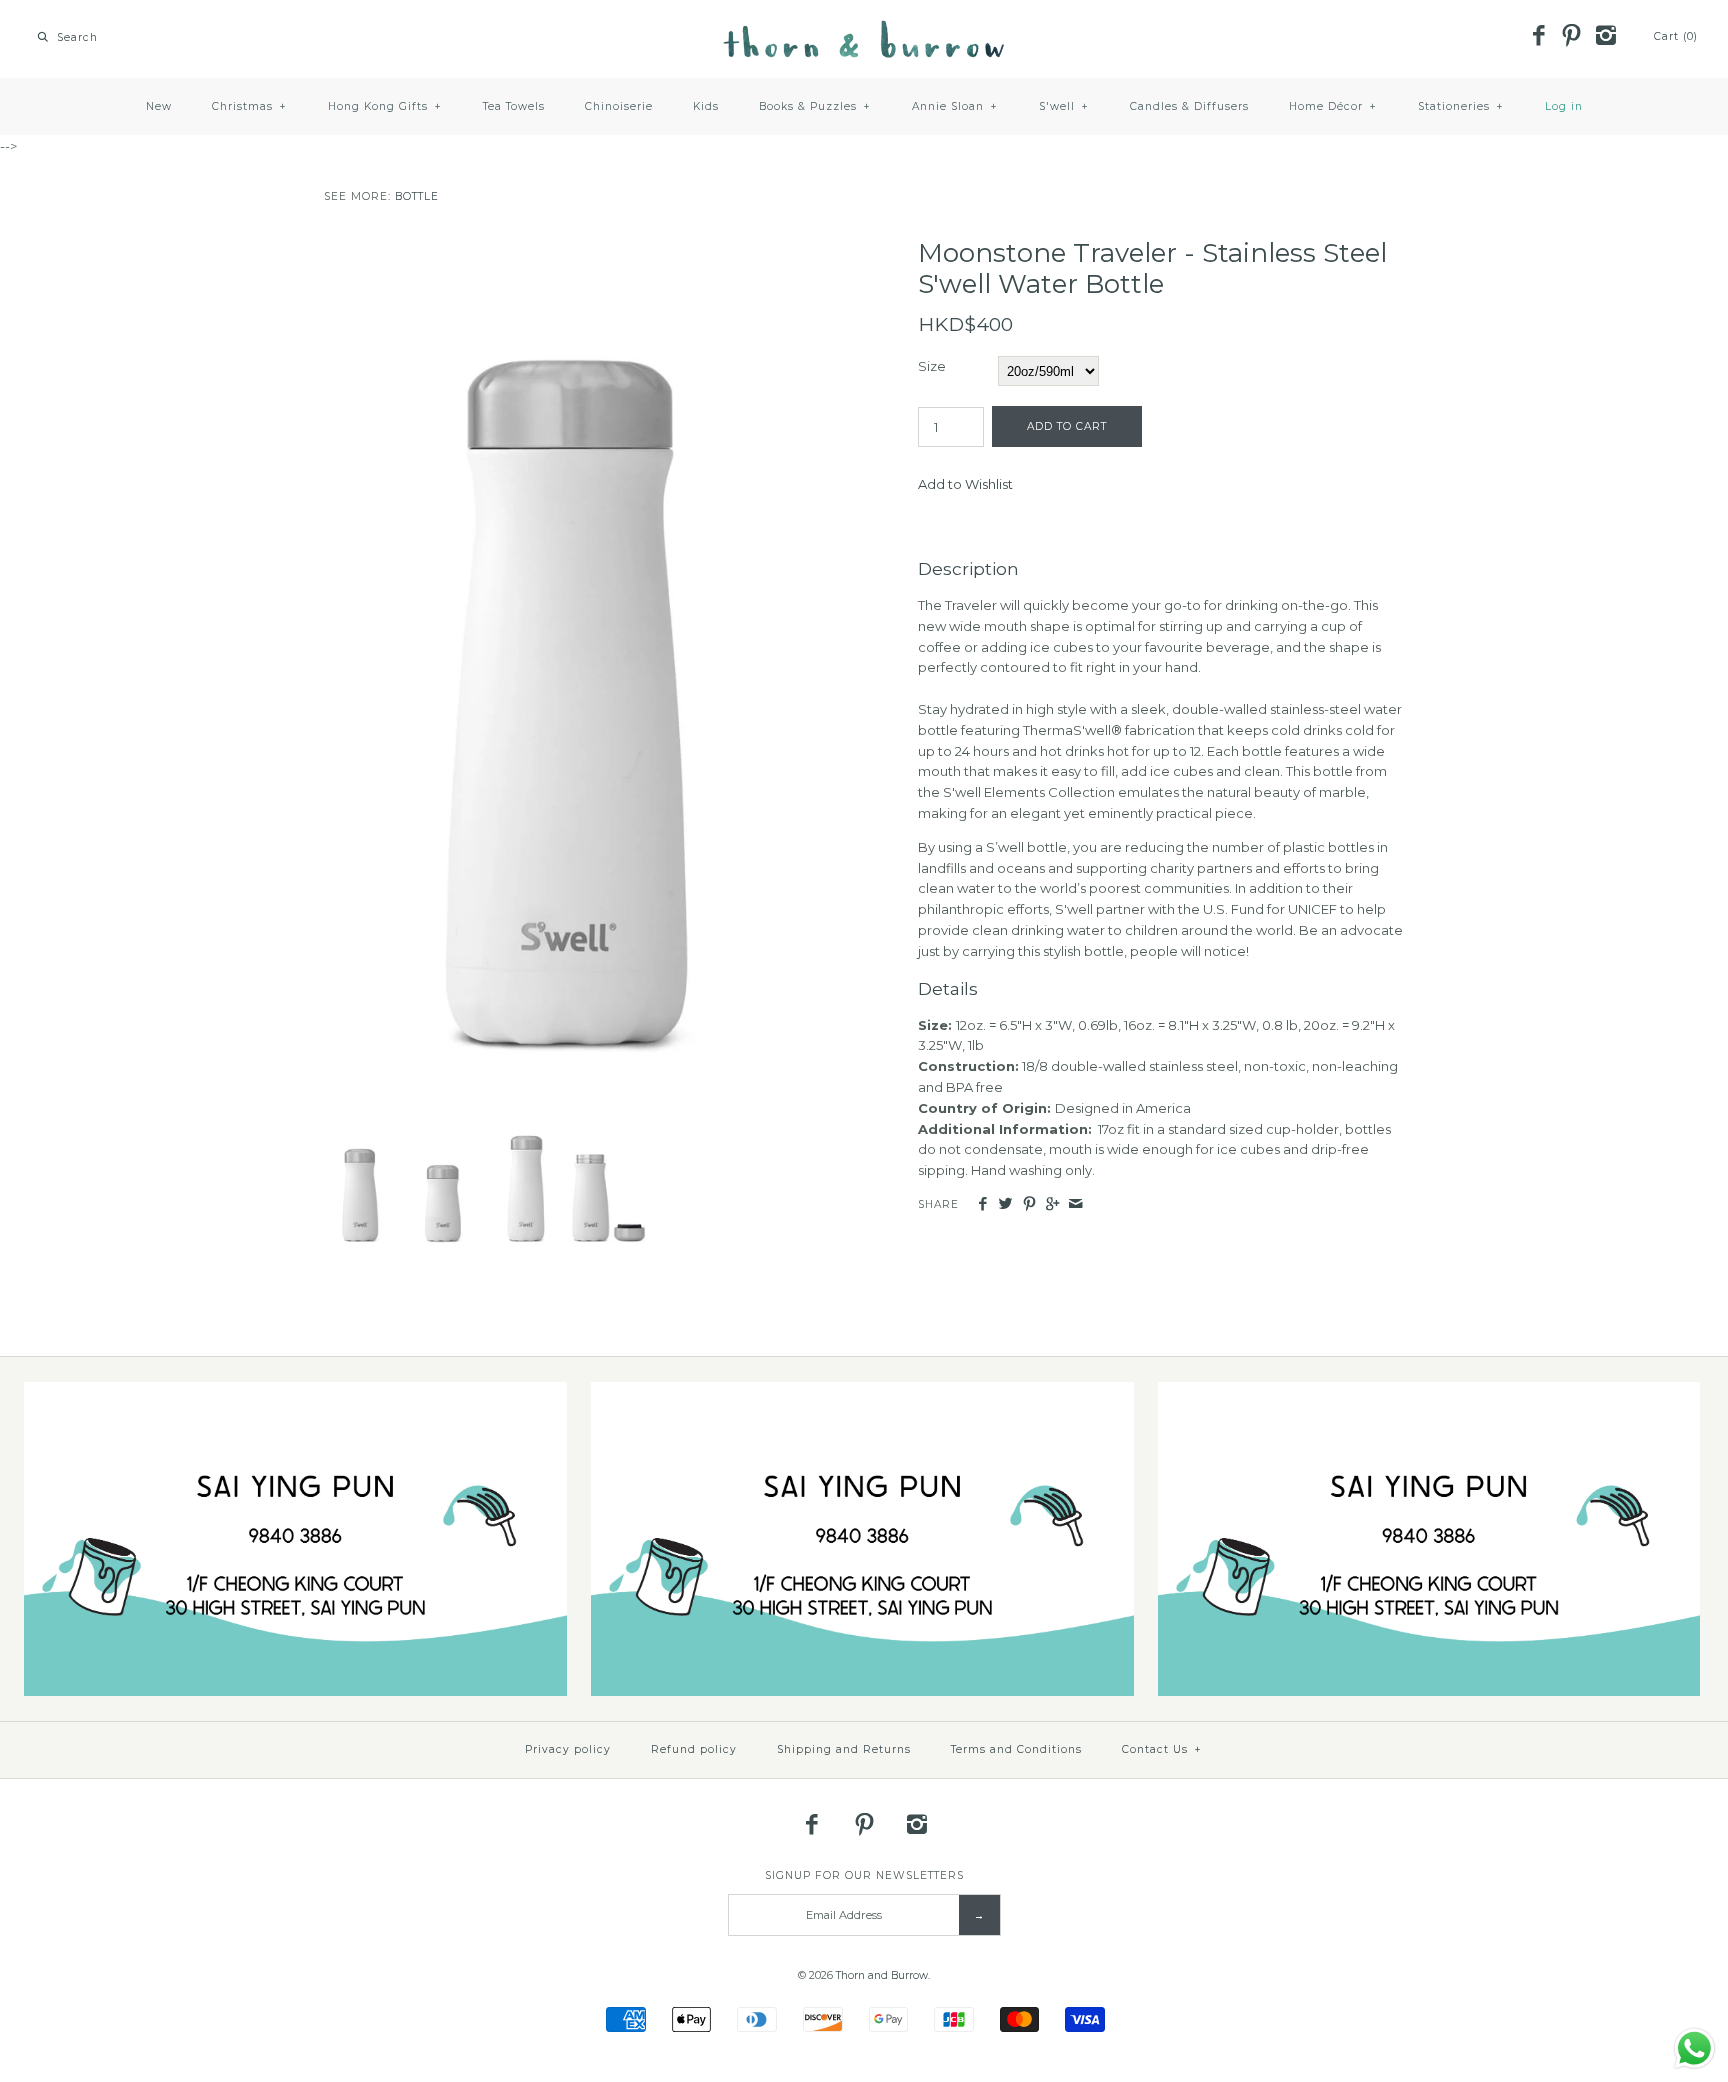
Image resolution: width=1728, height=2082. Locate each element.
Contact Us (1162, 1749)
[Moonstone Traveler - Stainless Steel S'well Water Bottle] (567, 248)
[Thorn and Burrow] (864, 30)
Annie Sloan (955, 106)
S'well (1064, 106)
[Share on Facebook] (982, 1204)
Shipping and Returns (844, 1749)
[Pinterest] (1572, 37)
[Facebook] (1538, 37)
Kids (706, 106)
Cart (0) (1676, 36)
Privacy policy (568, 1749)
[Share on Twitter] (1005, 1204)
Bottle (417, 196)
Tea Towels (514, 106)
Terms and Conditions (1016, 1749)
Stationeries (1461, 106)
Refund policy (694, 1749)
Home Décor (1333, 106)
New (159, 106)
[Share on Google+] (1052, 1204)
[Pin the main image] (1029, 1204)
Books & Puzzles (815, 106)
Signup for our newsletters (864, 1875)
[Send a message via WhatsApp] (1694, 2048)
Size (932, 366)
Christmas (249, 106)
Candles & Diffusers (1189, 106)
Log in (1564, 106)
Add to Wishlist (965, 484)
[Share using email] (1075, 1204)
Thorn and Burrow (882, 1975)
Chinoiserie (619, 106)
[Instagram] (1605, 37)
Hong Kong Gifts (385, 106)
